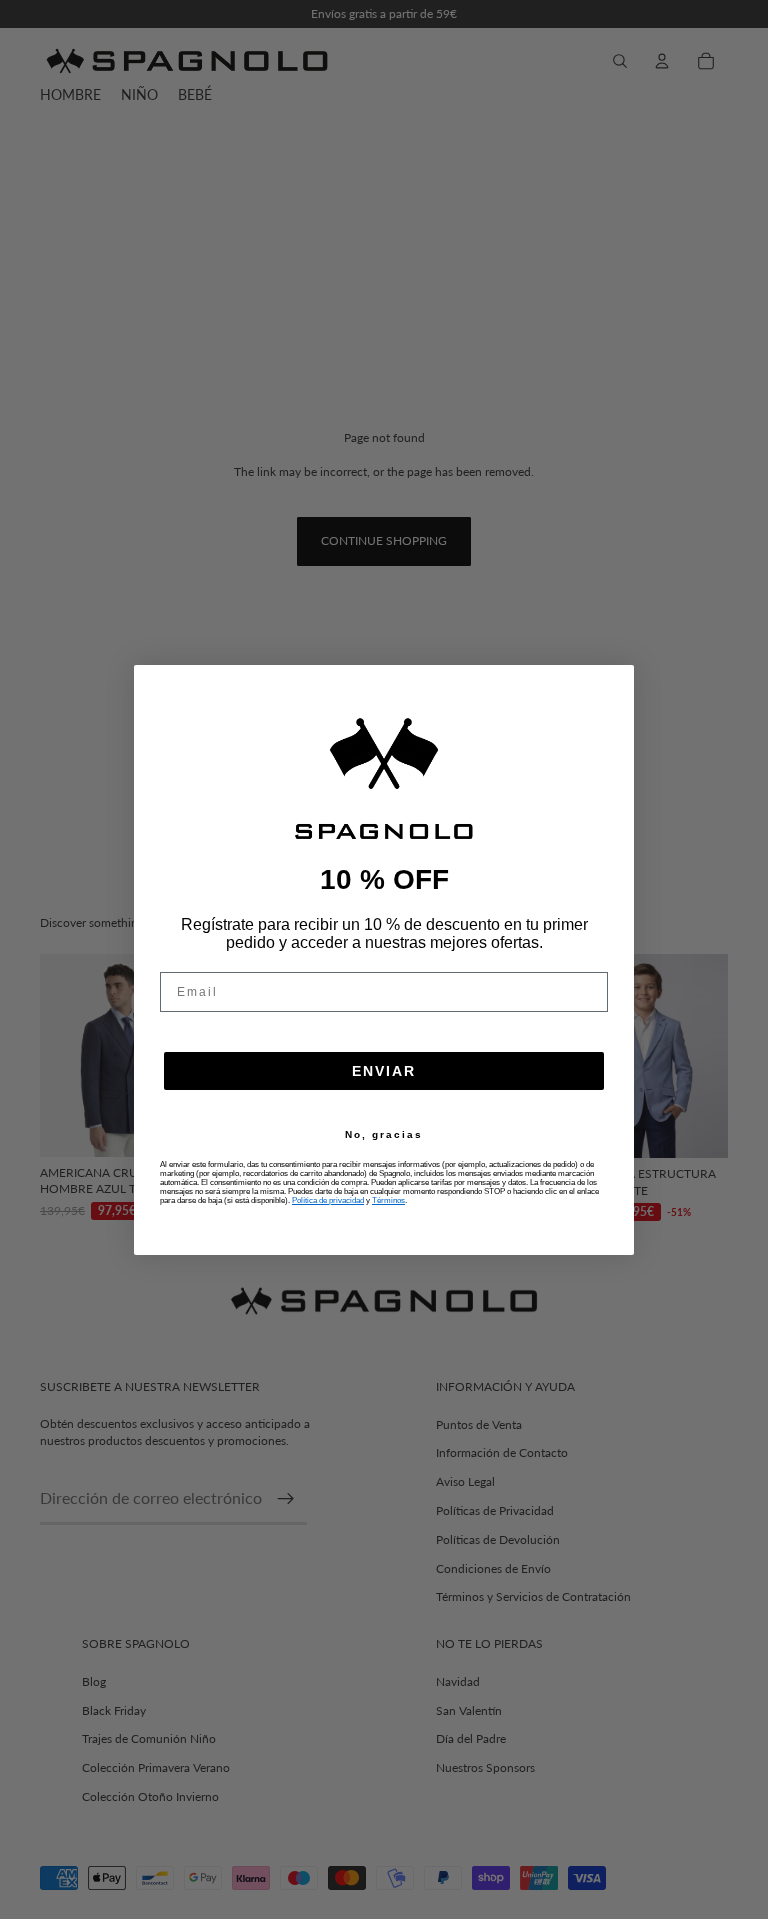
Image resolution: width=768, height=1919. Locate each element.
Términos (388, 1200)
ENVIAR (384, 1071)
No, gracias (384, 1135)
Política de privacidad (328, 1200)
